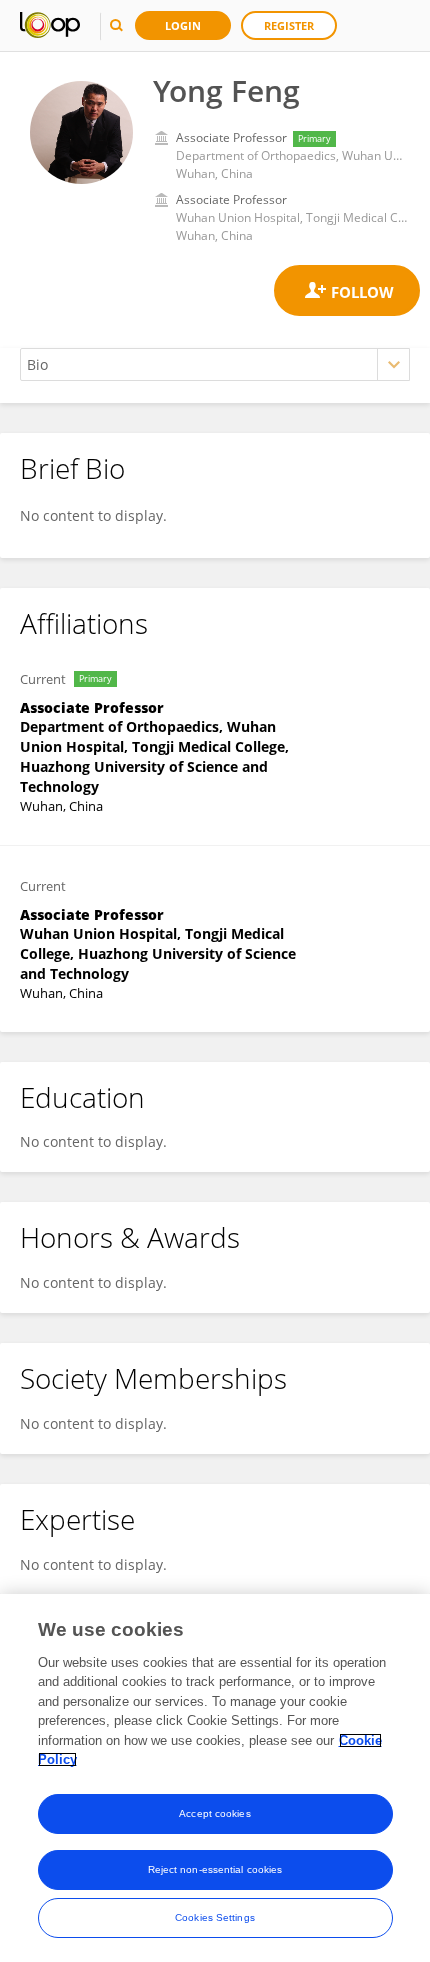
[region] (215, 1778)
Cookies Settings (215, 1917)
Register (289, 25)
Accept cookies (214, 1813)
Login (183, 25)
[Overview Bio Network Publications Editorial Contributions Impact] (215, 364)
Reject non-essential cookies (215, 1869)
